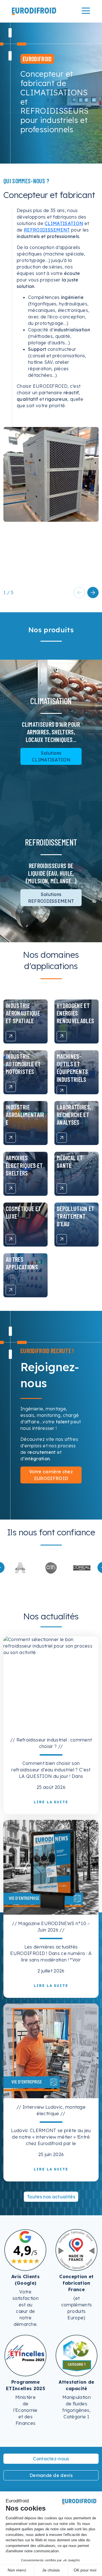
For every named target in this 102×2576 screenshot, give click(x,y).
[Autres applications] (11, 1290)
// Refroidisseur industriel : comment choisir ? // (51, 1743)
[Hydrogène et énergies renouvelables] (62, 1036)
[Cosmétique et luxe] (11, 1239)
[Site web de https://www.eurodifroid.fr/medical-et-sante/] (82, 1567)
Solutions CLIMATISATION (51, 756)
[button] (93, 593)
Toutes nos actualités (51, 2197)
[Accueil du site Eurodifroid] (34, 11)
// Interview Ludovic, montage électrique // (51, 2110)
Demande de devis (51, 2475)
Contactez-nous (51, 2459)
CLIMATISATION (64, 223)
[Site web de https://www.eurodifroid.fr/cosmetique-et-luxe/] (51, 1567)
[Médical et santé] (62, 1188)
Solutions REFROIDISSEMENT (51, 898)
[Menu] (86, 11)
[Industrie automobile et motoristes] (11, 1087)
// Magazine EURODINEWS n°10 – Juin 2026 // (51, 1927)
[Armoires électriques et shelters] (11, 1188)
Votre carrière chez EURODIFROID (51, 1475)
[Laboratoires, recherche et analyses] (62, 1138)
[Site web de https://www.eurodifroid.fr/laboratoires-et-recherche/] (20, 1567)
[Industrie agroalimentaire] (11, 1138)
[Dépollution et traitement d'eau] (62, 1239)
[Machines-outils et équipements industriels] (62, 1091)
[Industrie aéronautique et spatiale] (11, 1036)
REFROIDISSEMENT (47, 230)
